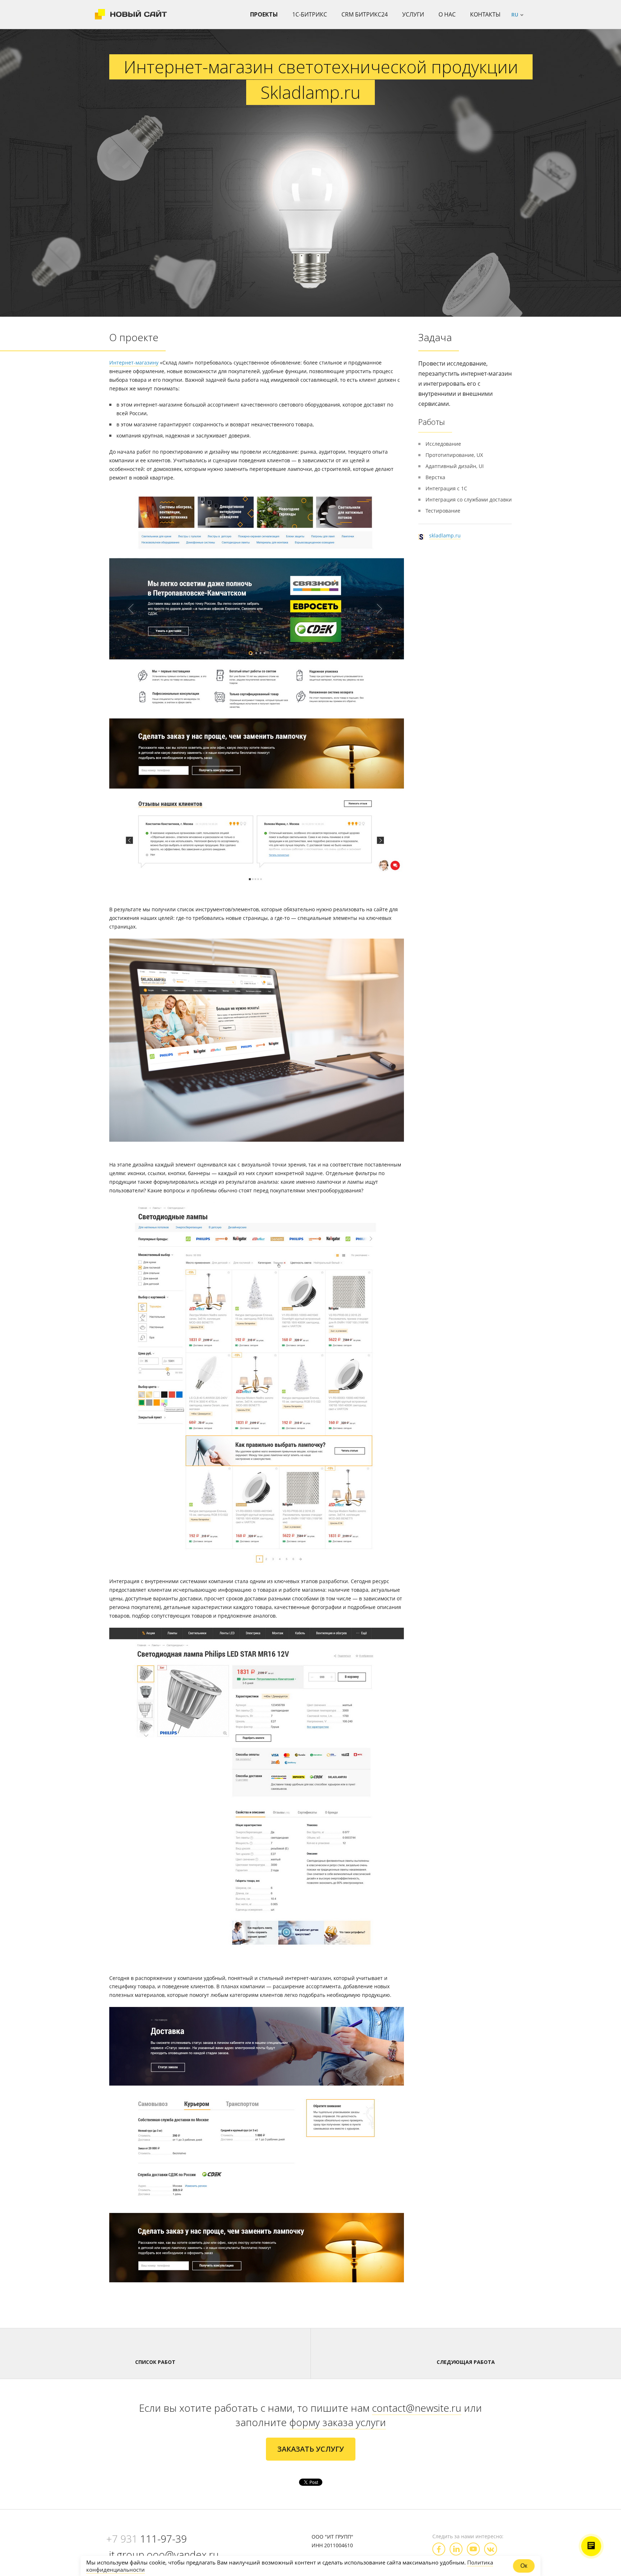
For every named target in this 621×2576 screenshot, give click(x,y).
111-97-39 (147, 2539)
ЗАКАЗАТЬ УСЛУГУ (311, 2449)
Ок (524, 2566)
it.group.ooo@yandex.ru (164, 2554)
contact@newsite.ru (417, 2408)
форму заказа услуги (338, 2422)
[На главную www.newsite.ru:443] (131, 14)
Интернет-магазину (134, 363)
